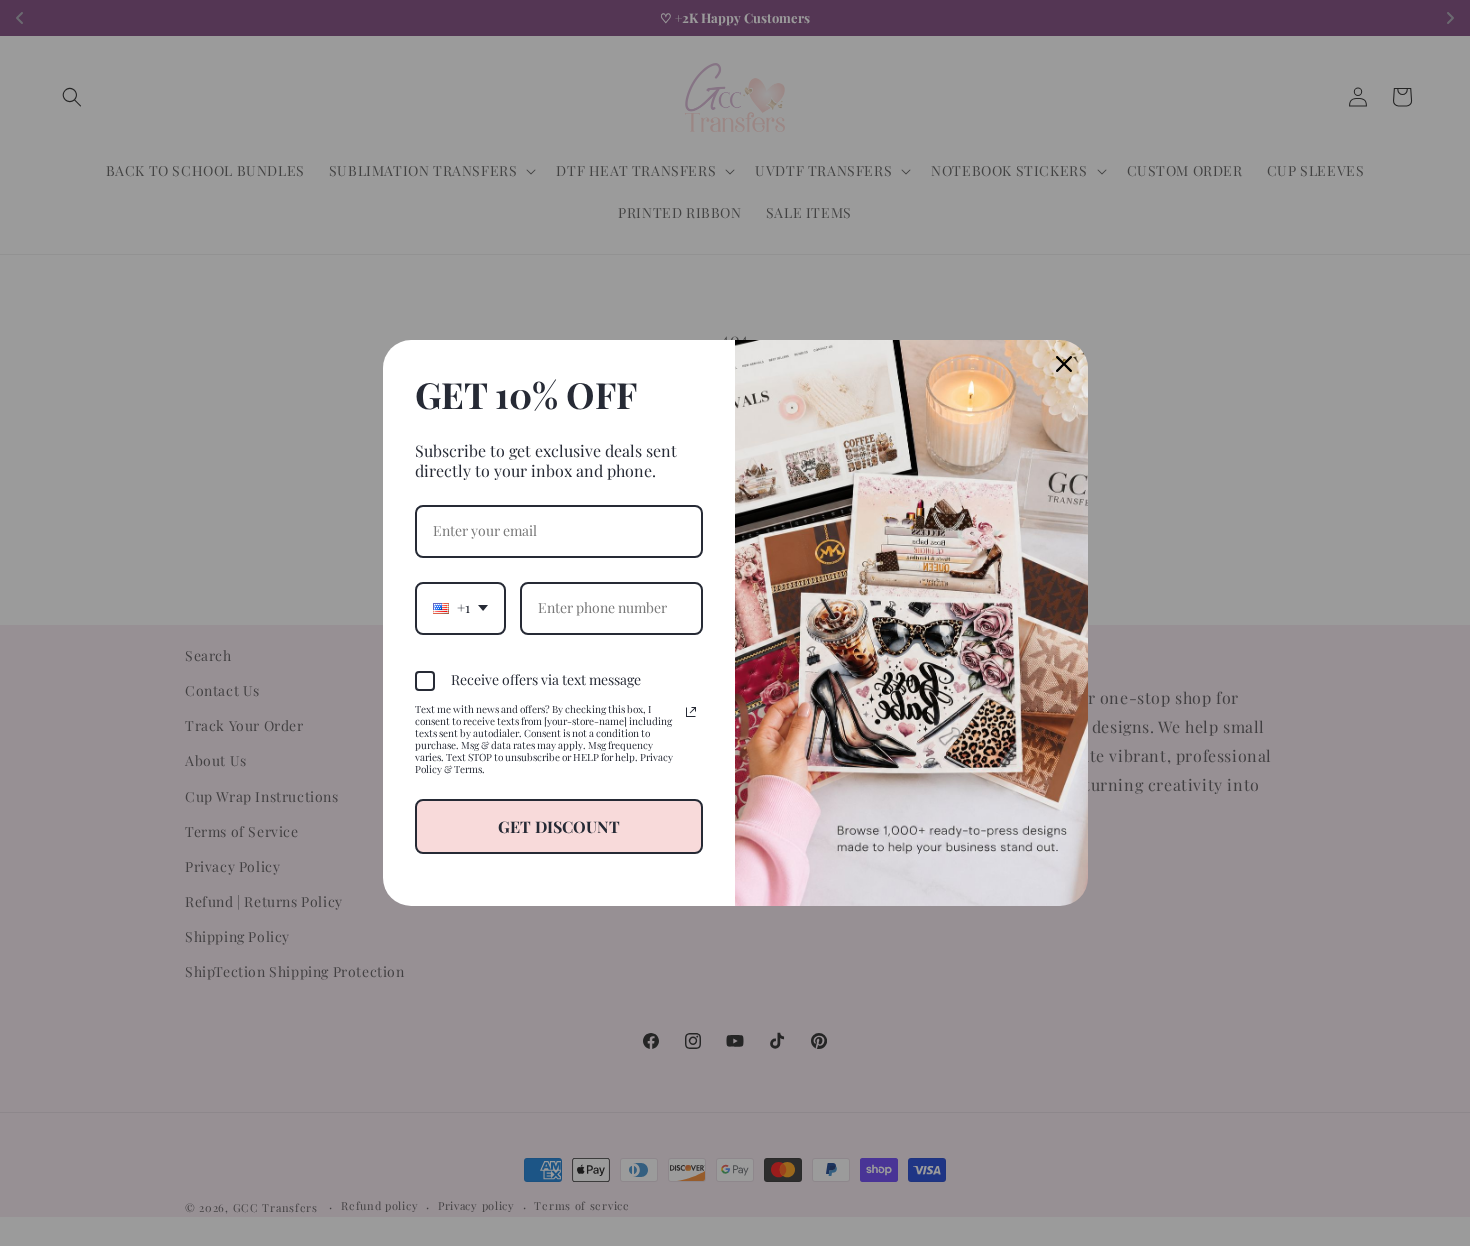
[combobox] (460, 608)
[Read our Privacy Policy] (691, 712)
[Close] (1064, 364)
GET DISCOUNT (559, 826)
